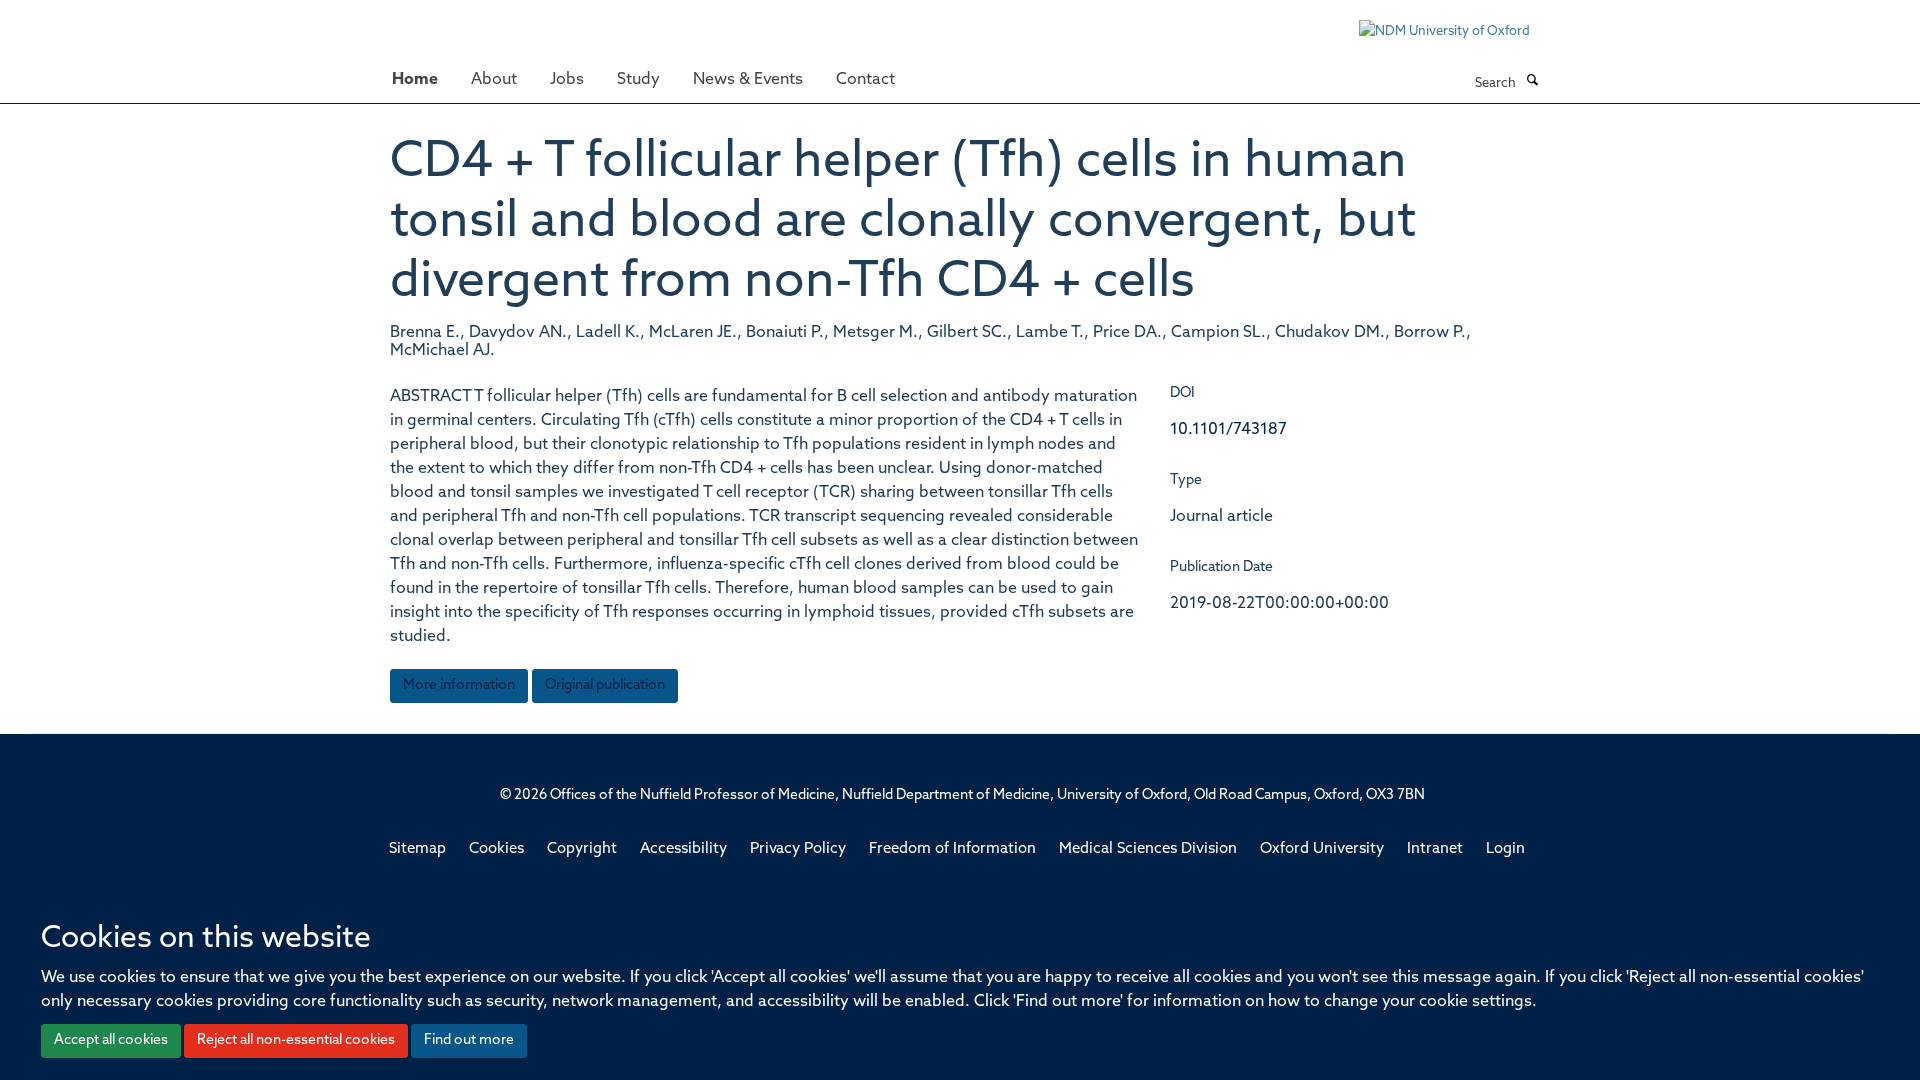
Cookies (496, 849)
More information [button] (459, 685)
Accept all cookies (111, 1040)
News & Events (748, 80)
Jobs (567, 80)
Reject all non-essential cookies (296, 1040)
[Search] (1532, 82)
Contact (865, 80)
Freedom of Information (952, 849)
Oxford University (1322, 849)
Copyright (582, 849)
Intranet (1435, 849)
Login (1505, 849)
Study (638, 80)
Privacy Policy (798, 849)
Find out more (469, 1040)
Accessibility (683, 849)
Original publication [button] (605, 685)
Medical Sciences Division (1148, 849)
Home (415, 80)
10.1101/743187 (1228, 430)
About (494, 80)
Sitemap (417, 849)
